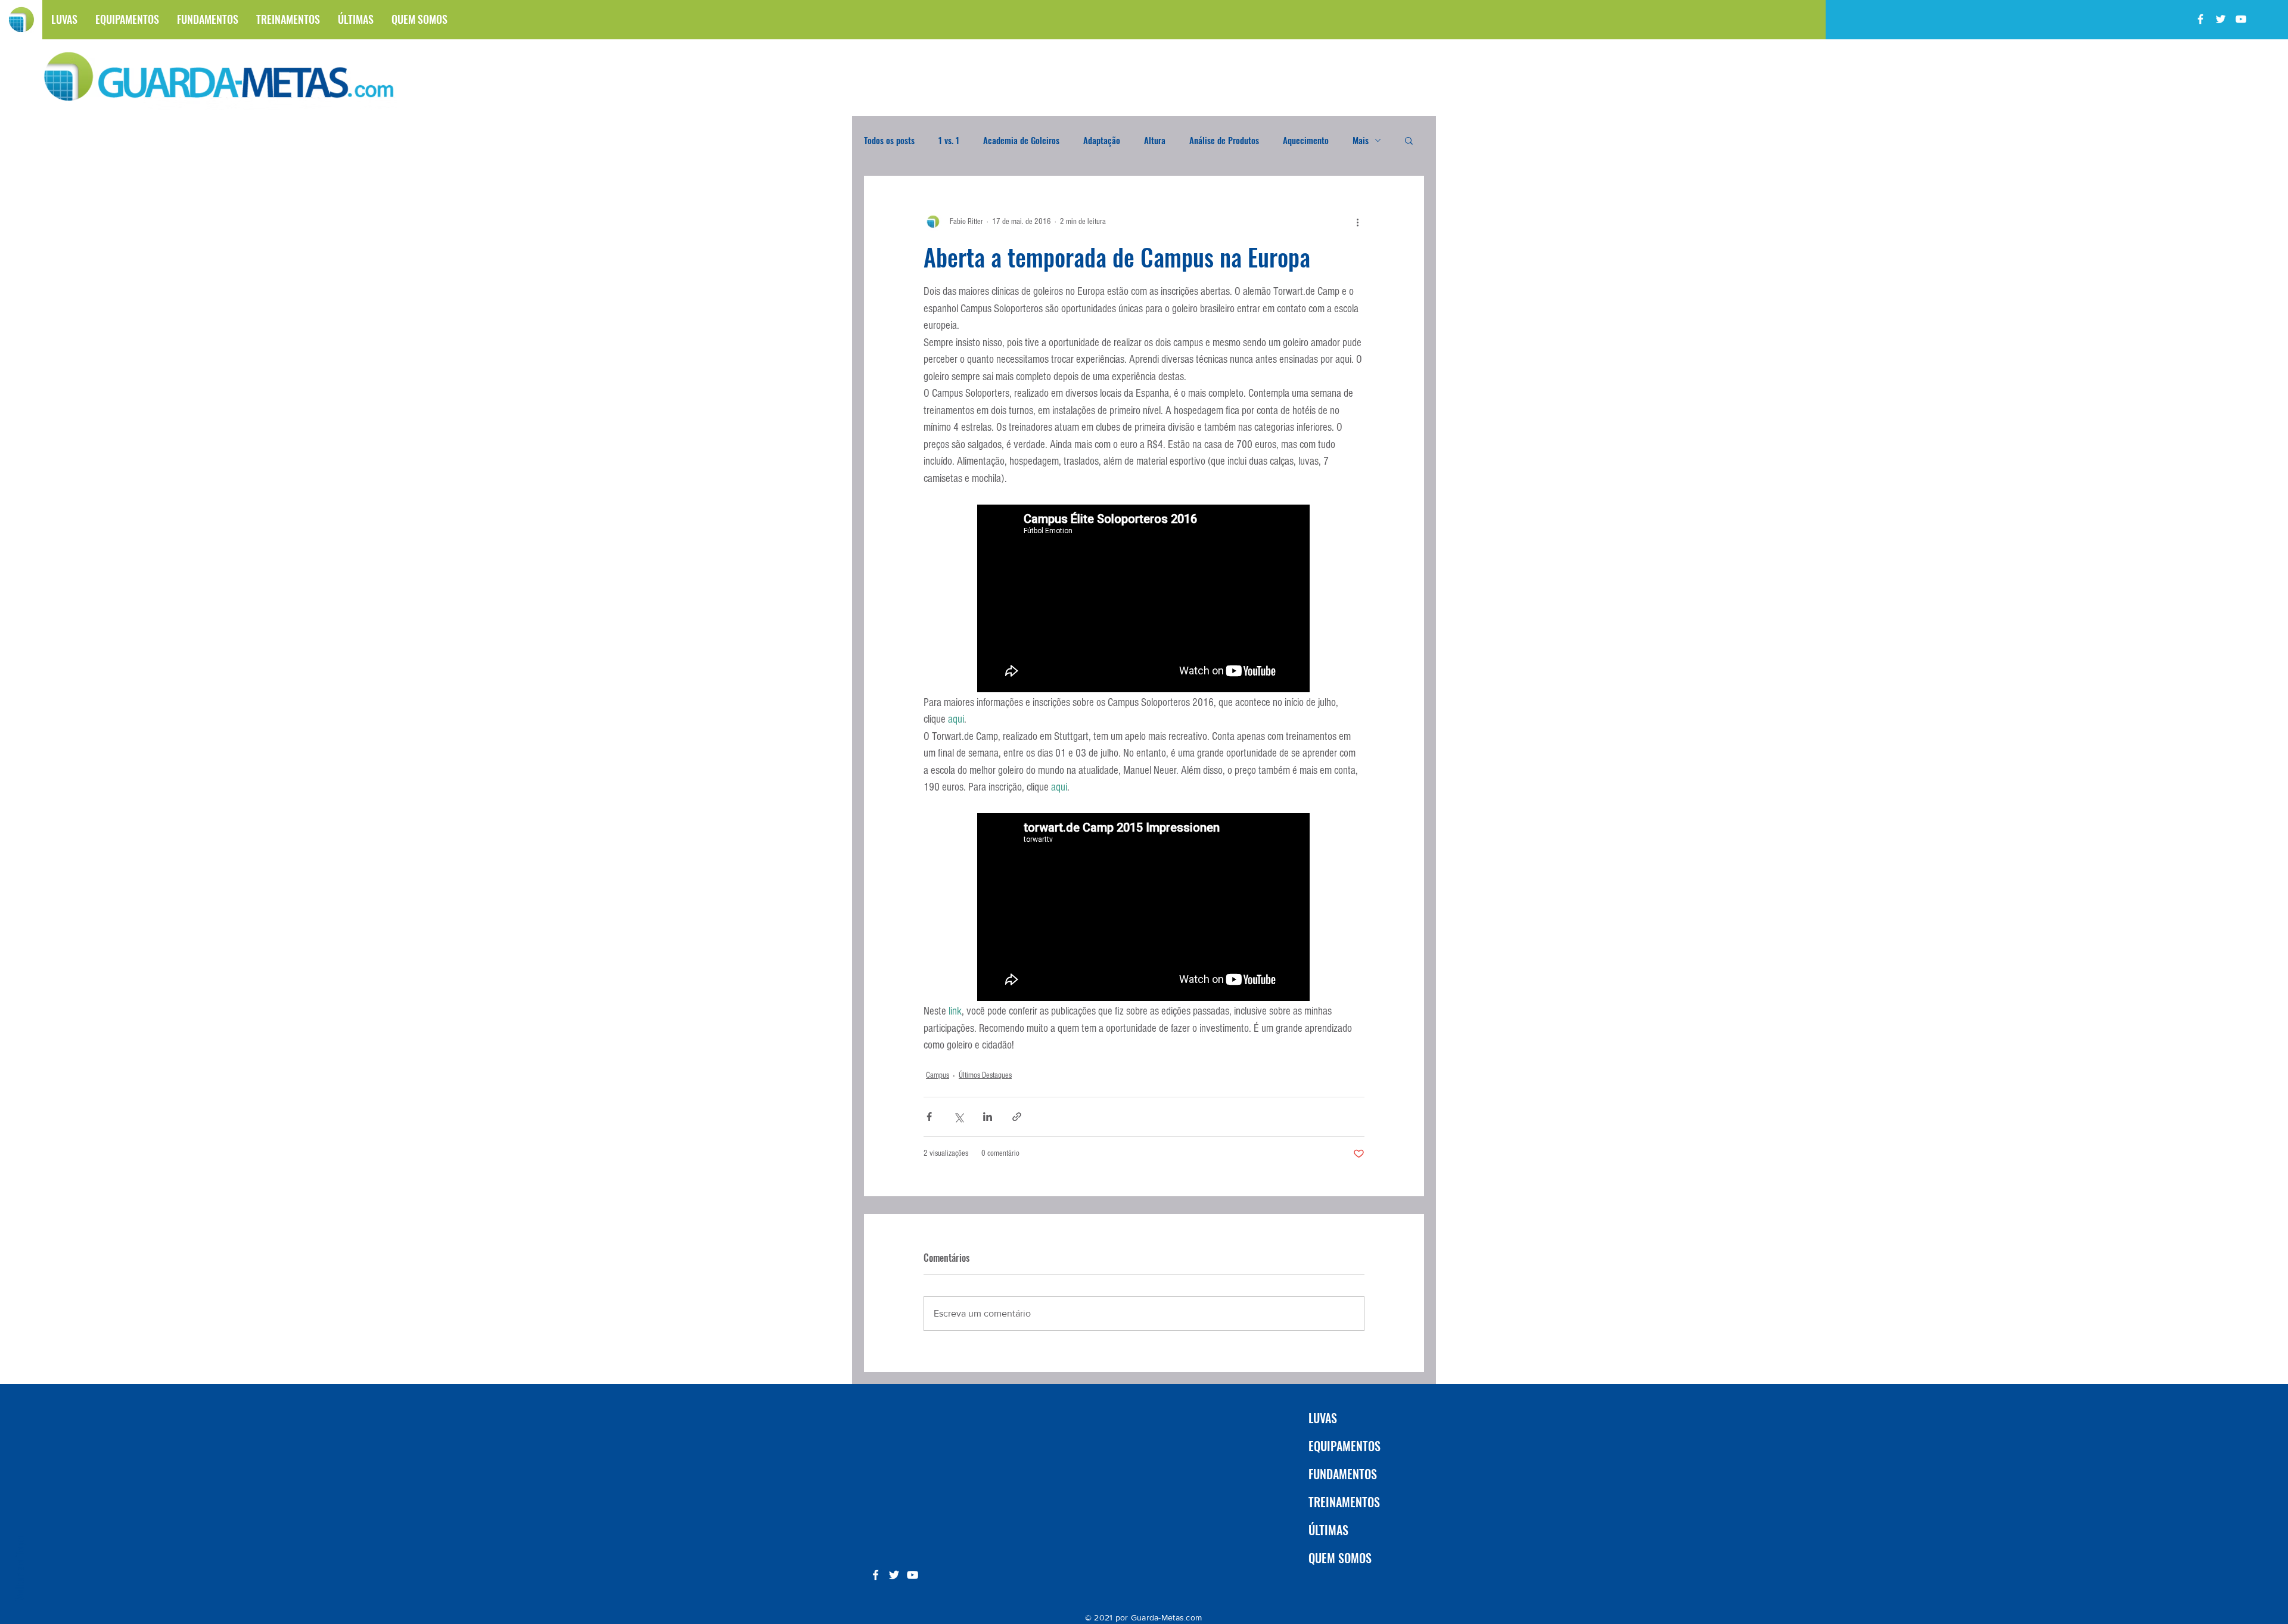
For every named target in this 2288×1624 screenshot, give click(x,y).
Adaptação (1102, 140)
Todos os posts (889, 140)
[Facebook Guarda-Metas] (2200, 19)
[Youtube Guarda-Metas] (2241, 19)
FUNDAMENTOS (1343, 1474)
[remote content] (1144, 600)
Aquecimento (1306, 140)
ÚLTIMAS (1328, 1530)
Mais (1361, 140)
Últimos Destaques (985, 1075)
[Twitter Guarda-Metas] (2221, 19)
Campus (938, 1075)
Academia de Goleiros (1021, 140)
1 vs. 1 (949, 140)
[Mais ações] (1357, 222)
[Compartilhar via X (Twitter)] (958, 1117)
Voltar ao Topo (19, 1568)
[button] (1409, 140)
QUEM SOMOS (1340, 1558)
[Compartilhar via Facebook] (929, 1117)
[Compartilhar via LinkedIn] (988, 1117)
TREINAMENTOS (1344, 1502)
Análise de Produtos (1224, 140)
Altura (1155, 140)
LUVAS (1323, 1418)
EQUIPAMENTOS (1344, 1446)
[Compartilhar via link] (1017, 1117)
